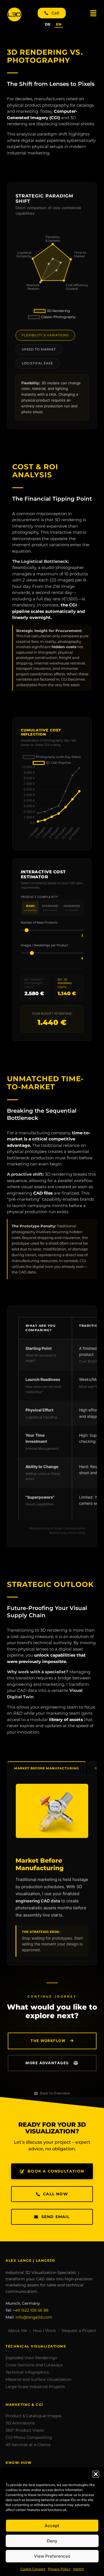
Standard (50, 908)
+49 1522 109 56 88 (31, 2310)
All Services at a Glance (28, 2445)
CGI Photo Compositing (29, 2437)
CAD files (43, 1193)
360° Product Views (25, 2430)
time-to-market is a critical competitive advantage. (49, 1139)
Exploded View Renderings (31, 2358)
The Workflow (49, 2041)
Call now (55, 2194)
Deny (52, 2541)
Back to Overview (55, 2093)
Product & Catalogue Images (34, 2416)
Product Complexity (40, 897)
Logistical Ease (37, 363)
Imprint (78, 2569)
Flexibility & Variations (45, 335)
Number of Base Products (39, 923)
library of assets (66, 1720)
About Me (17, 2331)
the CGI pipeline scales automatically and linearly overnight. (49, 611)
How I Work (44, 2331)
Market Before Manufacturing (46, 1768)
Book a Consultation (56, 2171)
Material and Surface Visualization (38, 2379)
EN (59, 24)
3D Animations (20, 2423)
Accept (52, 2526)
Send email (56, 2217)
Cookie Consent (33, 2569)
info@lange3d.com (34, 2317)
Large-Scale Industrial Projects (35, 2387)
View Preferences (52, 2556)
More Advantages (48, 2063)
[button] (96, 2474)
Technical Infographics (27, 2372)
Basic (30, 908)
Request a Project (79, 2331)
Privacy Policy (59, 2569)
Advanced (72, 908)
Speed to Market (39, 349)
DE (48, 24)
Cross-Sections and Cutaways (34, 2365)
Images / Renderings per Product (44, 945)
